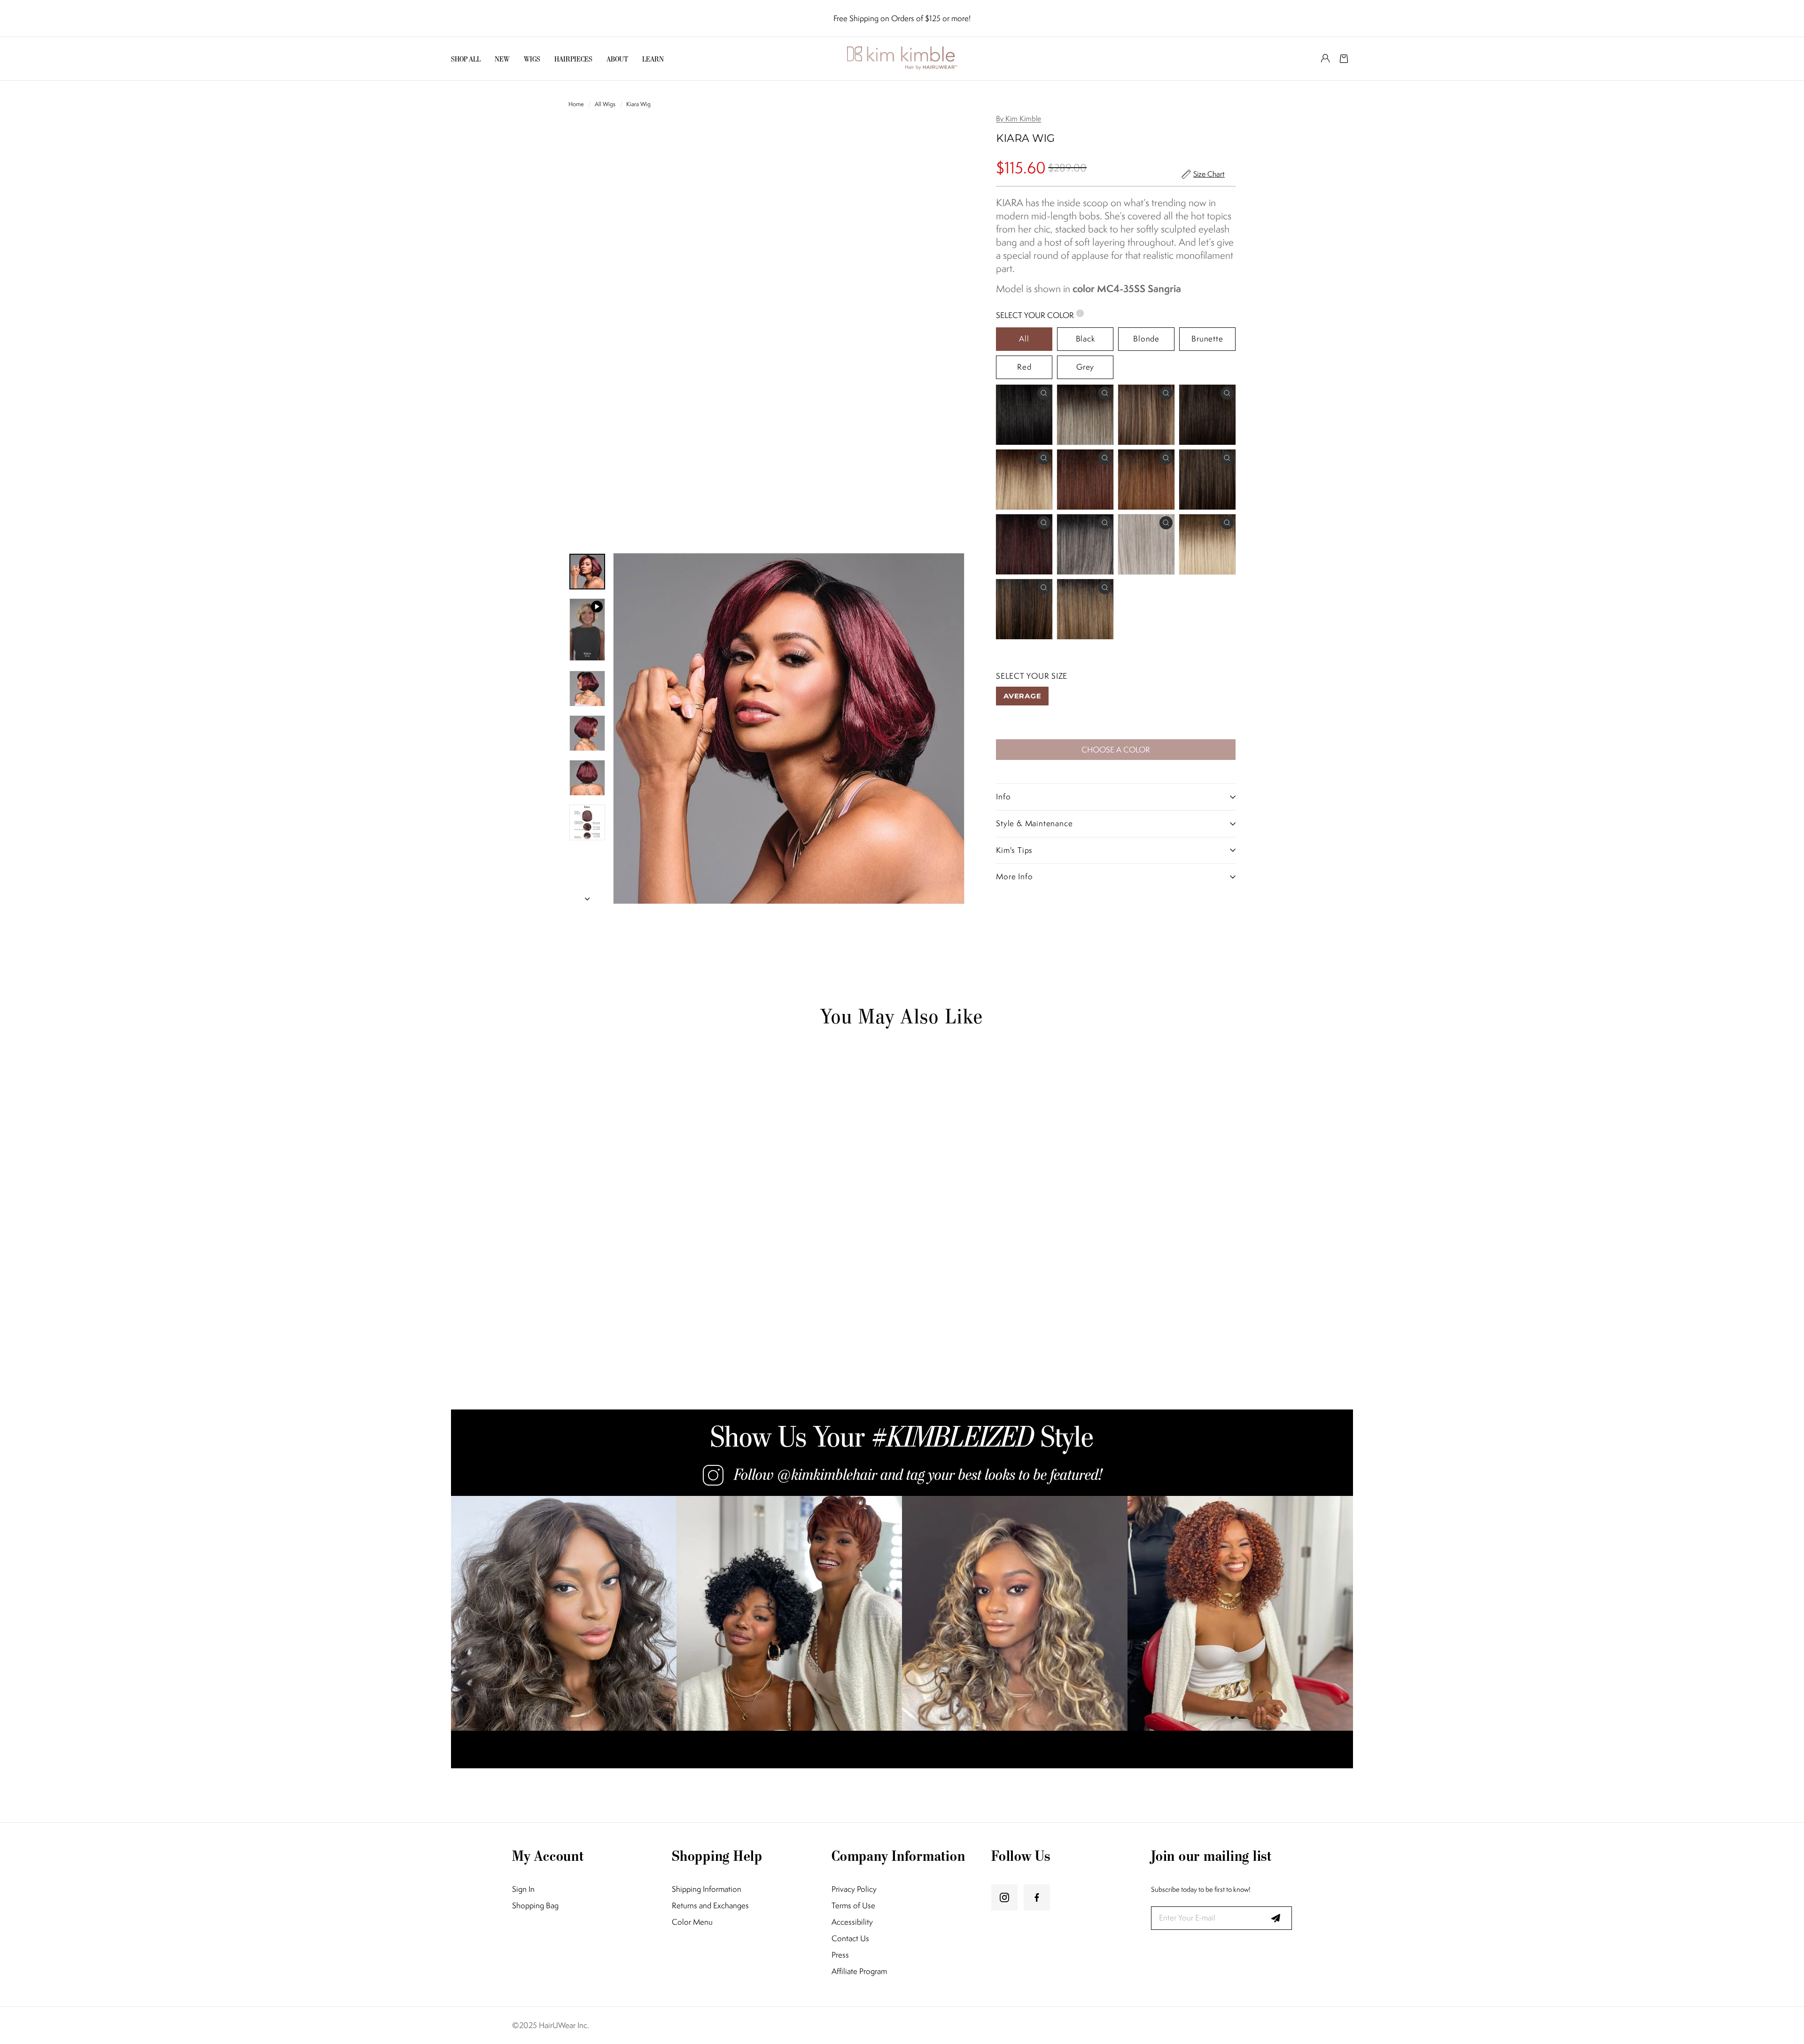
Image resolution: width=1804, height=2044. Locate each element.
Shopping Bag (535, 1906)
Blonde (1146, 339)
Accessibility (852, 1922)
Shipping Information (707, 1889)
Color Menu (692, 1922)
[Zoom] (789, 728)
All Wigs (605, 104)
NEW (502, 59)
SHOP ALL (466, 59)
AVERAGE (1022, 696)
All (1024, 339)
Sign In (523, 1889)
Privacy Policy (854, 1889)
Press (840, 1955)
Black (1085, 339)
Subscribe (1275, 1918)
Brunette (1207, 339)
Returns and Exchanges (710, 1906)
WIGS (532, 59)
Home (577, 104)
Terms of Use (853, 1906)
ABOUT (617, 59)
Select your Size (1032, 676)
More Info (1014, 876)
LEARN (653, 59)
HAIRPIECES (573, 59)
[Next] (587, 896)
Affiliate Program (859, 1971)
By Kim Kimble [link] (1019, 119)
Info (1003, 797)
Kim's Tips (1014, 850)
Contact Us (850, 1939)
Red (1024, 367)
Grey (1085, 367)
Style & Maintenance (1034, 823)
